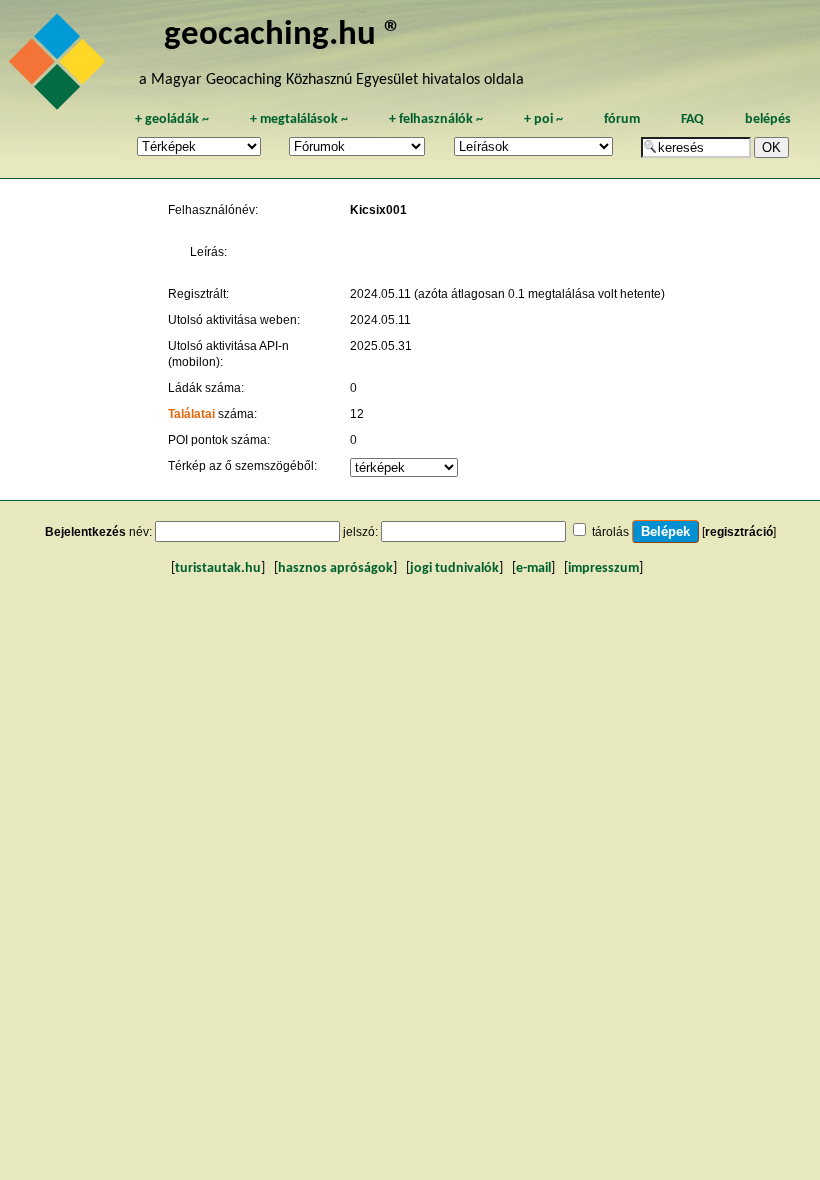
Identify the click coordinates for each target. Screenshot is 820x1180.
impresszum (603, 568)
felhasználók (436, 119)
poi (543, 119)
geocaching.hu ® (283, 35)
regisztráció (739, 532)
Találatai (191, 414)
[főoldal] (60, 67)
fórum (622, 119)
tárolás (610, 532)
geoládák (172, 119)
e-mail (533, 568)
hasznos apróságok (335, 568)
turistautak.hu (218, 568)
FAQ (692, 119)
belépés (768, 119)
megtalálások (299, 119)
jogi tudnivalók (454, 568)
